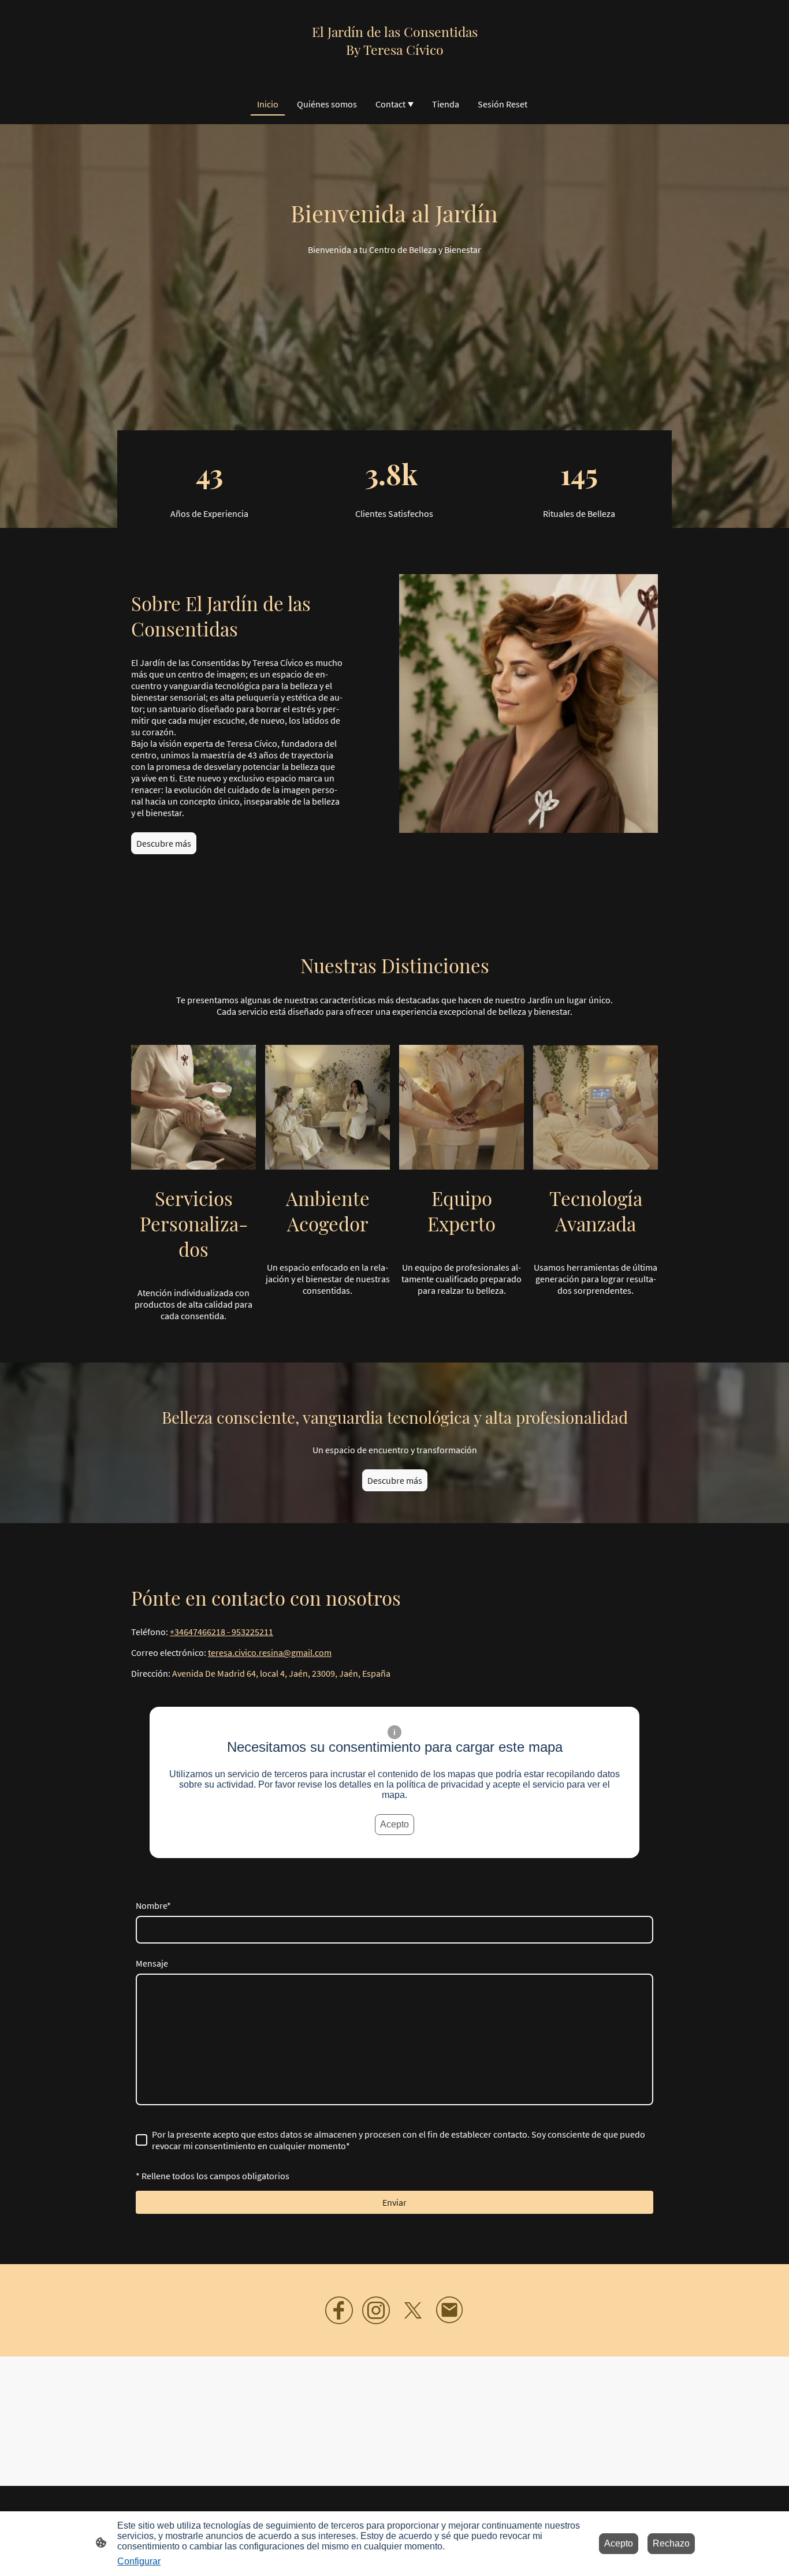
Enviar (394, 2202)
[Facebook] (339, 2310)
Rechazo (671, 2543)
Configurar (139, 2561)
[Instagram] (376, 2310)
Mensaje (152, 1963)
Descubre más (164, 843)
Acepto (394, 1824)
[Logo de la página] (395, 68)
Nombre (153, 1905)
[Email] (450, 2310)
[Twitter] (413, 2310)
